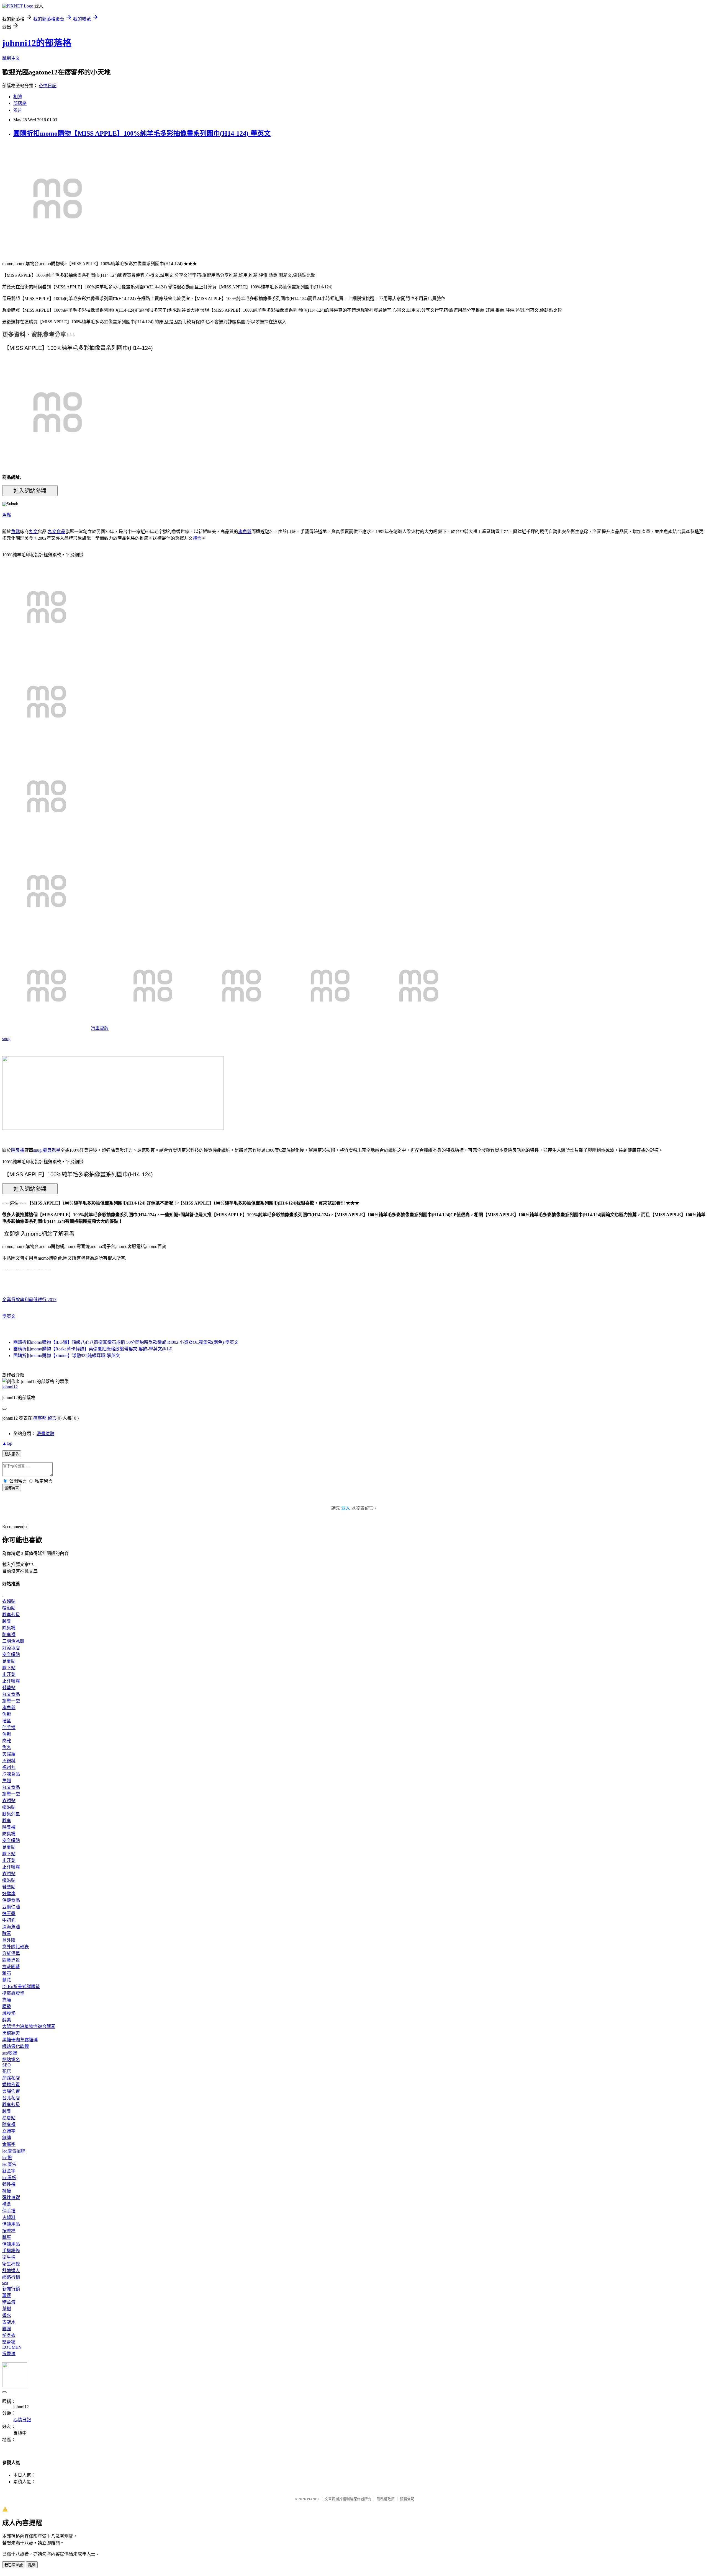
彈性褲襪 (11, 2198)
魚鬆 (7, 515)
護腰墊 (9, 2013)
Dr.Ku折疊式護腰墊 (21, 1987)
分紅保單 (11, 1953)
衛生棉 (9, 2257)
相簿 (18, 97)
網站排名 (11, 2060)
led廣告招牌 (14, 2151)
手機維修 (11, 2251)
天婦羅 (9, 1754)
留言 (52, 1418)
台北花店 (11, 2098)
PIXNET (313, 2499)
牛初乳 (9, 1920)
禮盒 (197, 538)
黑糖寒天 (11, 2033)
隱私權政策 (386, 2499)
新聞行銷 (11, 2289)
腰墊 (7, 2007)
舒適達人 (11, 2271)
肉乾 (7, 1741)
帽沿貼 (9, 1608)
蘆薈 (7, 2295)
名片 (18, 110)
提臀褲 (9, 2354)
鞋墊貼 (9, 1688)
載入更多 (12, 1454)
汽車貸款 (100, 1028)
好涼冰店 (11, 1648)
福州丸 (9, 1767)
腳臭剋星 (52, 1150)
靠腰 (7, 2000)
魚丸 (7, 1747)
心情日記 (48, 86)
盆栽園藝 (11, 1967)
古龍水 (9, 2322)
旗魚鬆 (245, 532)
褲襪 (7, 2191)
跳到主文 (11, 58)
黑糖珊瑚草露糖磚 (20, 2040)
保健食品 (11, 1900)
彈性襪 (9, 2184)
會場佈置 (11, 2091)
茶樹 (7, 2309)
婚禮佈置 (11, 2085)
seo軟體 (10, 2053)
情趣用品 (11, 2224)
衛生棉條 (11, 2264)
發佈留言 (12, 1488)
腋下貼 (9, 1668)
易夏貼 (9, 1661)
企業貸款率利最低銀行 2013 (29, 1300)
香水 (7, 2315)
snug (6, 1039)
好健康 (9, 1894)
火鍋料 (9, 1761)
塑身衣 (9, 2335)
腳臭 (7, 1621)
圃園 (7, 2329)
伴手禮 (9, 1728)
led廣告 (9, 2164)
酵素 (7, 1933)
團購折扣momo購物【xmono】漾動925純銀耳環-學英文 (67, 1356)
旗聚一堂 (11, 1701)
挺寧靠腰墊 (13, 1993)
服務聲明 (407, 2499)
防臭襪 (9, 1635)
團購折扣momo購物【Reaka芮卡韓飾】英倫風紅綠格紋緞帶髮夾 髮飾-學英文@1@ (93, 1349)
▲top (7, 1443)
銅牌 (7, 2138)
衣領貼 (9, 1601)
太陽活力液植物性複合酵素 (29, 2026)
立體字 (9, 2131)
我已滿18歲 (14, 2565)
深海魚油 (11, 1927)
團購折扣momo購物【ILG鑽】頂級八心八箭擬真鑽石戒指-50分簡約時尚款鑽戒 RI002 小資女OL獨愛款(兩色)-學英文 (126, 1342)
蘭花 (7, 1980)
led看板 (9, 2178)
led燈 (7, 2158)
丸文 (33, 532)
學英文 (9, 1316)
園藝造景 (11, 1960)
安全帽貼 (11, 1654)
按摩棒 (9, 2231)
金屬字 (9, 2144)
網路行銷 (11, 2277)
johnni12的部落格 (37, 43)
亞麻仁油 (11, 1907)
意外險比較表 (16, 1947)
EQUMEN (12, 2347)
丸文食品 (56, 532)
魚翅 (7, 1781)
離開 (32, 2565)
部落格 (20, 103)
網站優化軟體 (16, 2046)
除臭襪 (18, 1150)
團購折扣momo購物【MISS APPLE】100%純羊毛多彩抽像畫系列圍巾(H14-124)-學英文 (142, 133)
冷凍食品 (11, 1774)
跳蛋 (7, 2237)
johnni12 (10, 1387)
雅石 (7, 1973)
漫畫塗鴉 (45, 1434)
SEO (7, 2065)
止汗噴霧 (11, 1681)
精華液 (9, 2302)
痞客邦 (40, 1418)
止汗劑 (9, 1674)
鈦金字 (9, 2171)
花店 (7, 2071)
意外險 (9, 1940)
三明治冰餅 (13, 1641)
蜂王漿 (9, 1914)
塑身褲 (9, 2342)
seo (5, 2282)
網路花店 (11, 2078)
